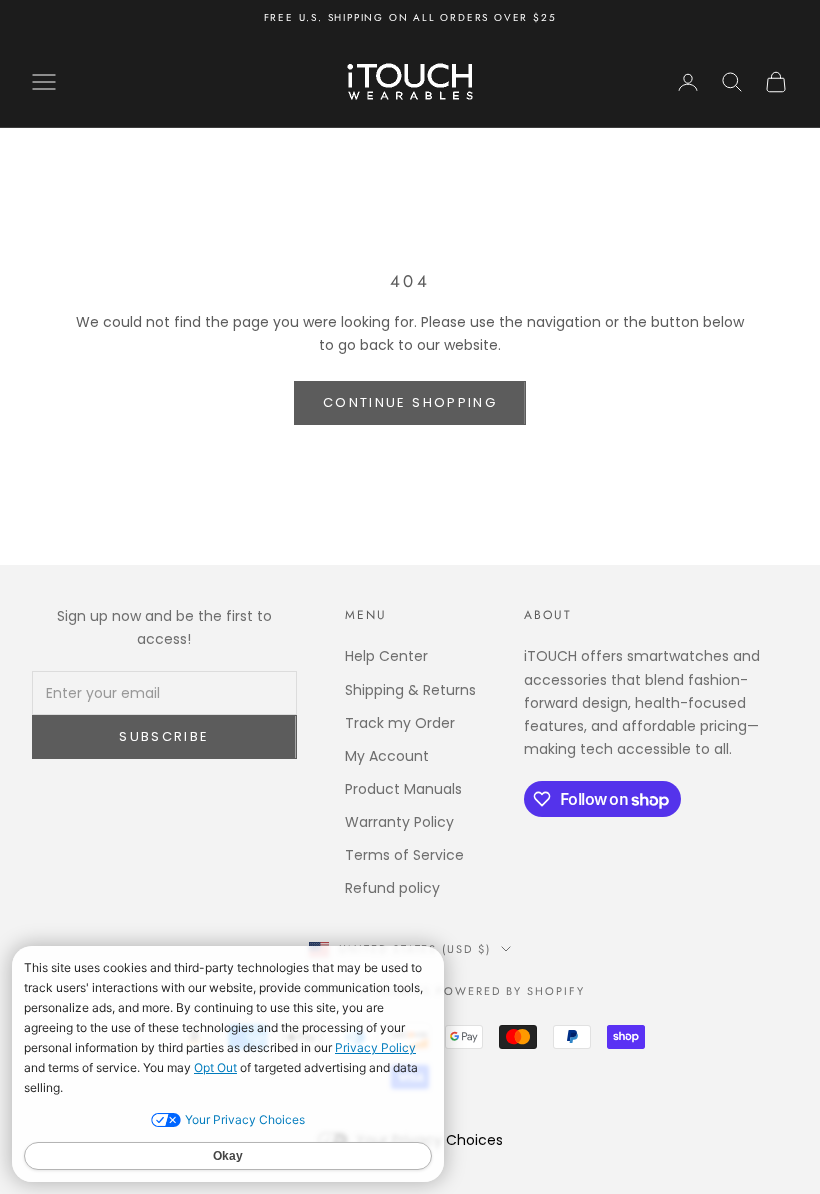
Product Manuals (403, 789)
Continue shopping (410, 402)
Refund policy (392, 888)
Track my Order (400, 723)
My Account (387, 756)
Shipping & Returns (410, 690)
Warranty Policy (399, 822)
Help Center (386, 656)
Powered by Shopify (510, 991)
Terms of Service (404, 855)
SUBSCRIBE (164, 736)
